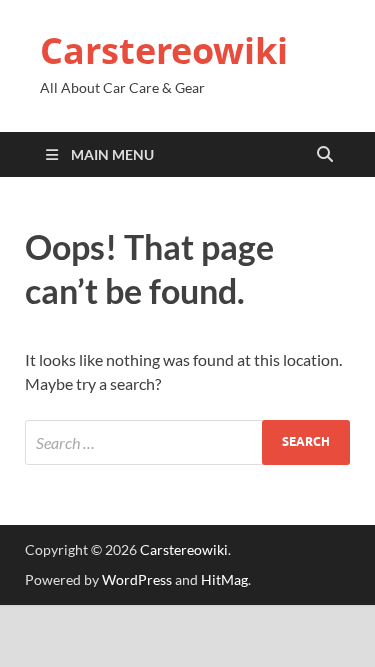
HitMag (224, 579)
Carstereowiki (164, 50)
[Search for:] (187, 442)
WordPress (137, 579)
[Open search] (325, 155)
